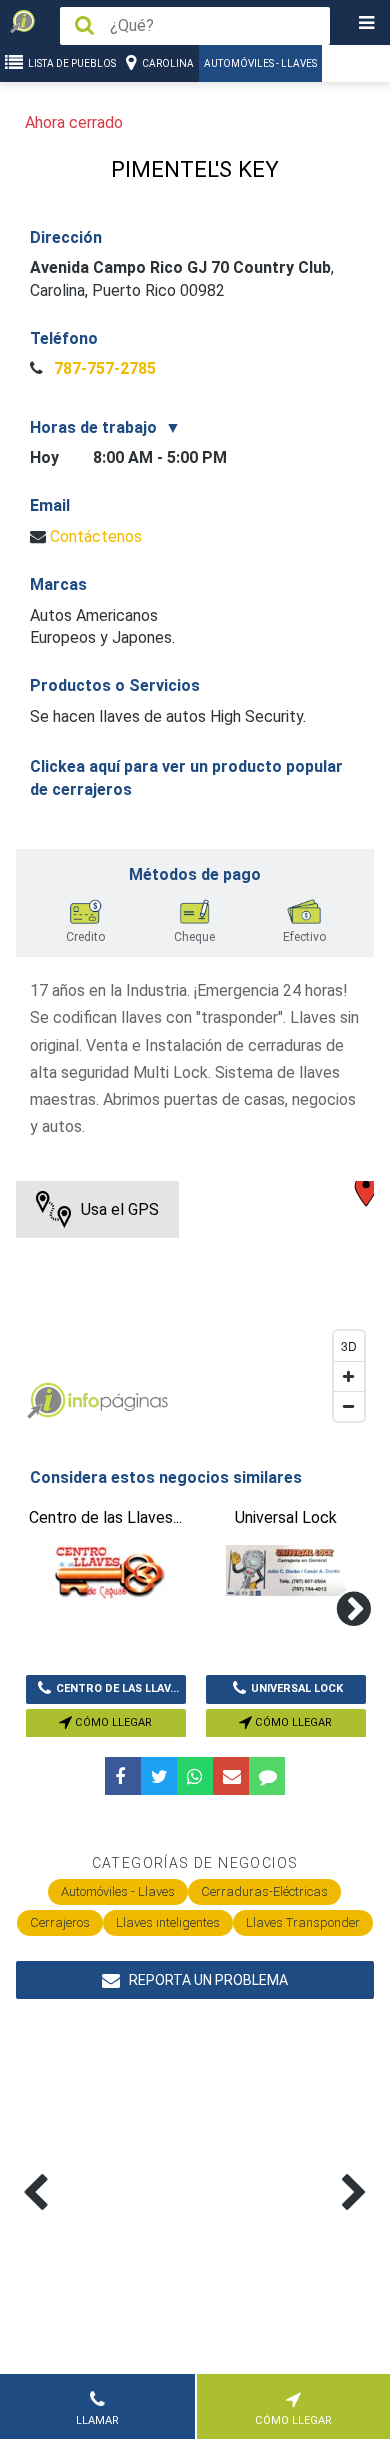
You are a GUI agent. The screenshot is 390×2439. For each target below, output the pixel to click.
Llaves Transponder (303, 1922)
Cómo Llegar (112, 1722)
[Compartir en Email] (231, 1776)
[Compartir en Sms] (267, 1776)
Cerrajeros (60, 1922)
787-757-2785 (103, 368)
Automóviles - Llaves (260, 63)
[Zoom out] (349, 1406)
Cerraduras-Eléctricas (264, 1891)
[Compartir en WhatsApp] (195, 1776)
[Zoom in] (349, 1376)
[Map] (195, 1306)
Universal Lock (297, 1688)
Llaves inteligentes (168, 1922)
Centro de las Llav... (117, 1688)
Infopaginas (46, 1401)
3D (349, 1345)
